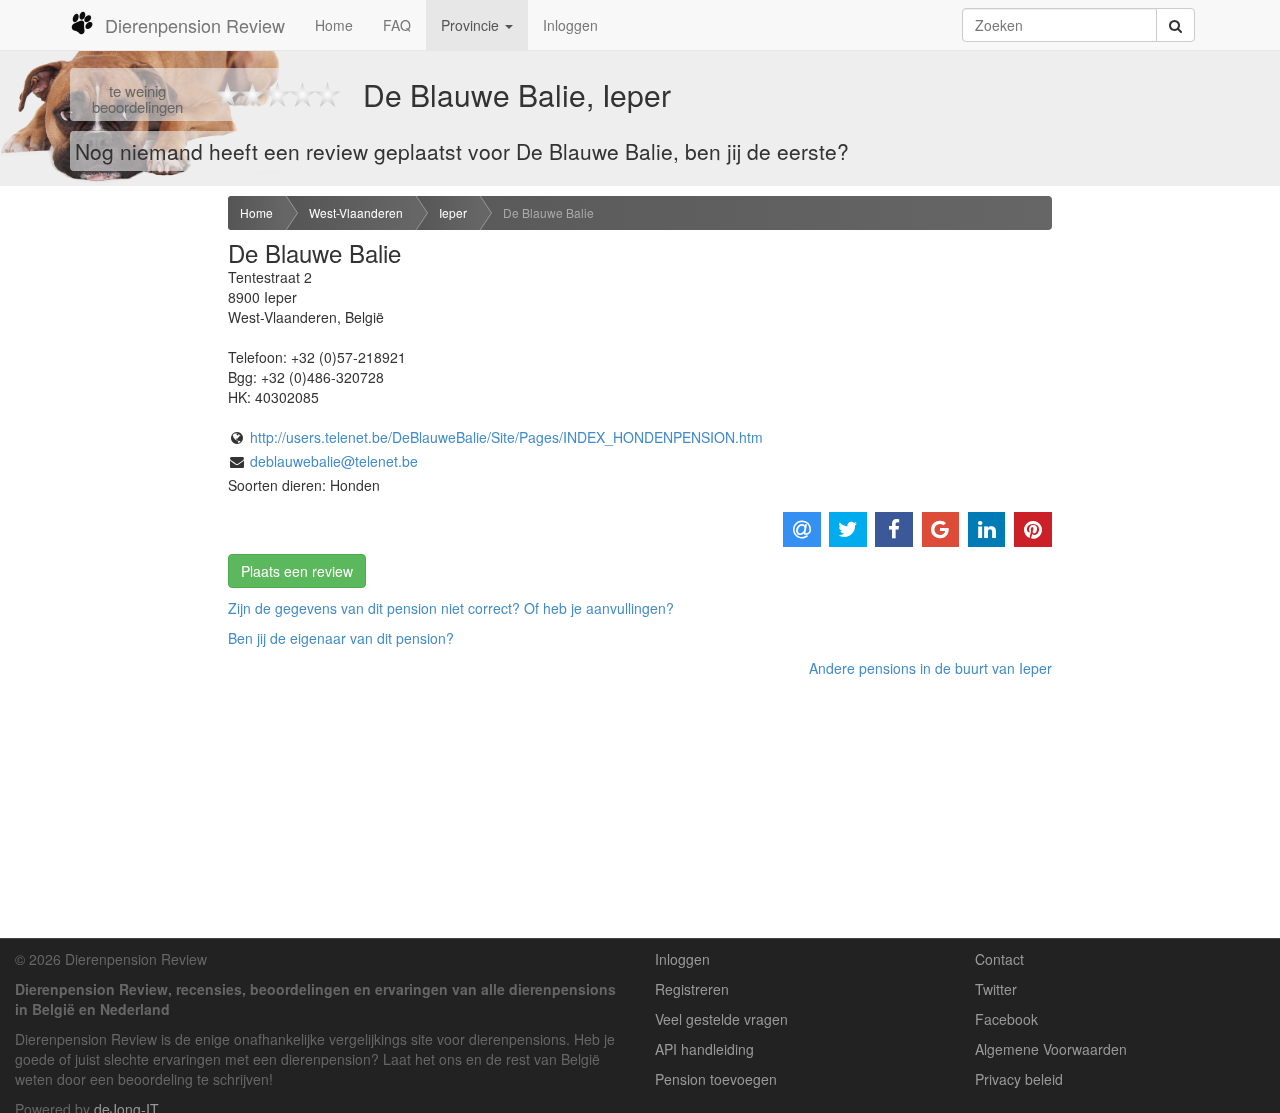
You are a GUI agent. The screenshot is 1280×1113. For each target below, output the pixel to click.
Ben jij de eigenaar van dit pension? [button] (341, 638)
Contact (999, 959)
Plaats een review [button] (297, 571)
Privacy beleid (1019, 1079)
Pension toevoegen (716, 1079)
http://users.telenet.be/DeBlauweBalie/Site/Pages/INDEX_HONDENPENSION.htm (506, 437)
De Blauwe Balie (548, 212)
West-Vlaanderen (356, 212)
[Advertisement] (106, 511)
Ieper (453, 212)
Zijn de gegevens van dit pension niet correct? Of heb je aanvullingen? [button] (451, 608)
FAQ (397, 25)
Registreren (692, 989)
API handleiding (704, 1049)
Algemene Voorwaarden (1051, 1049)
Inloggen (570, 25)
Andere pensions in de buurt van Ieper (930, 668)
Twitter (996, 989)
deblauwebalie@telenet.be (334, 461)
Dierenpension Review (195, 25)
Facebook (1006, 1019)
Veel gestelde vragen (721, 1019)
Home (334, 25)
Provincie (472, 25)
